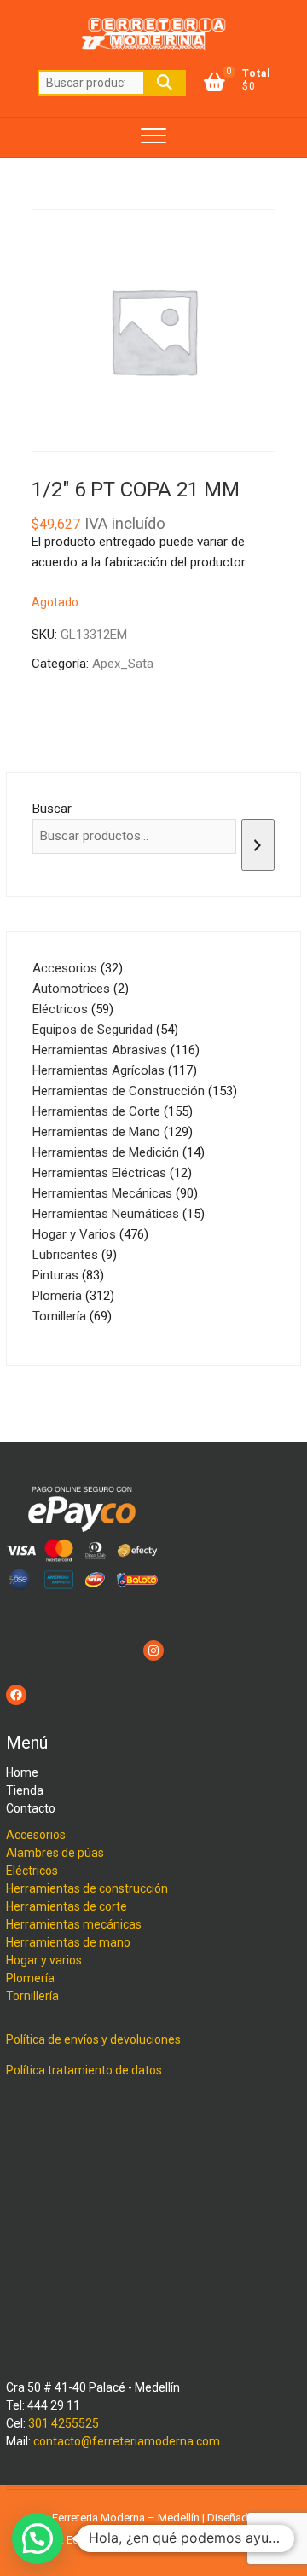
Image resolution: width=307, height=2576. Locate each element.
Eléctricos (32, 1871)
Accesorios (36, 1835)
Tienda (25, 1790)
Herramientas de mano (68, 1942)
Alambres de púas (55, 1853)
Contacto (31, 1808)
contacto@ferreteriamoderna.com (127, 2441)
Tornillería (32, 1996)
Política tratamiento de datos (84, 2070)
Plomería (30, 1978)
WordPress (235, 2540)
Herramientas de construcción (87, 1888)
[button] (38, 2538)
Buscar (165, 83)
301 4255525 (64, 2423)
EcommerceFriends (114, 2540)
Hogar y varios (44, 1960)
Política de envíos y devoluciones (93, 2039)
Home (22, 1772)
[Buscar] (258, 845)
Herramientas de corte (67, 1906)
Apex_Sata (123, 664)
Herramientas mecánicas (74, 1924)
